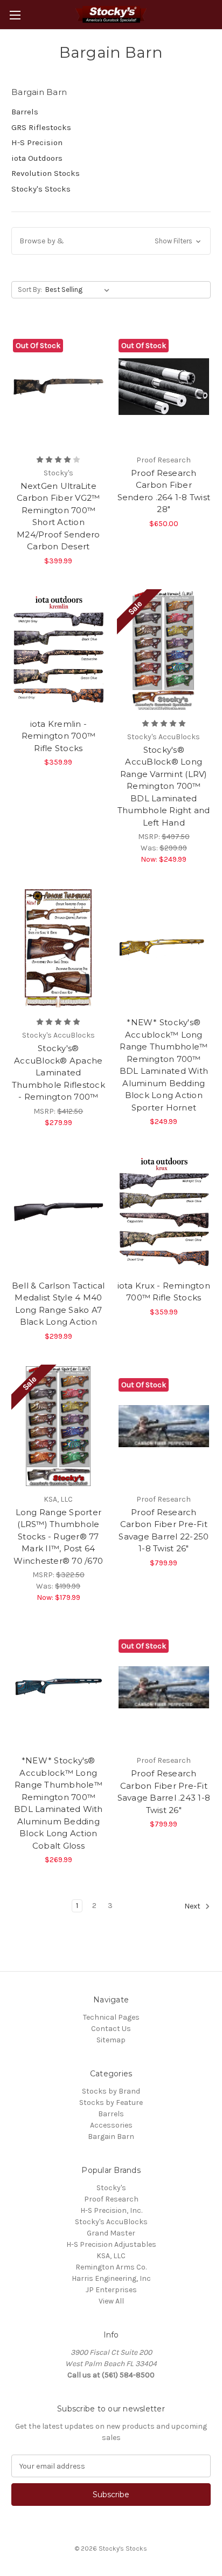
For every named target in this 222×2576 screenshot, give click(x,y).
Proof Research (111, 2199)
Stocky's (111, 2188)
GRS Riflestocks (41, 127)
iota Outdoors (37, 158)
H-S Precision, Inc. (111, 2210)
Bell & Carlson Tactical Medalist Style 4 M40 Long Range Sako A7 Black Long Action (58, 1304)
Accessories (111, 2125)
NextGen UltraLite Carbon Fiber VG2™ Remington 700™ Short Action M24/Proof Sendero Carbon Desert (58, 516)
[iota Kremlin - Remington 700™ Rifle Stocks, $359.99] (58, 651)
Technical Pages (111, 2017)
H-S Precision (37, 142)
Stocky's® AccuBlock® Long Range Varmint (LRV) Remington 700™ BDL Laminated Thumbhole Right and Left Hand (164, 786)
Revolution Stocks (46, 173)
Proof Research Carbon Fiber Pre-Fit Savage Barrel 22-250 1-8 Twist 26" (164, 1531)
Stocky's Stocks (41, 189)
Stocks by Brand (111, 2091)
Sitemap (111, 2040)
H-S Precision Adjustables (111, 2244)
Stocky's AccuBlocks (111, 2222)
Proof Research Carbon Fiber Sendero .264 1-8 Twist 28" (164, 491)
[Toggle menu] (15, 15)
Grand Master (111, 2233)
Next (193, 1907)
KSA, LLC (111, 2256)
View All (111, 2301)
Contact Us (111, 2029)
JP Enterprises (111, 2290)
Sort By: (30, 289)
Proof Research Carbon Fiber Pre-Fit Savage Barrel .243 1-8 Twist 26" (164, 1792)
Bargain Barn (111, 2137)
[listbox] (79, 290)
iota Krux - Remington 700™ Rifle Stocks (164, 1292)
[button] (111, 241)
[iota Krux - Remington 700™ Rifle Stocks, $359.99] (164, 1212)
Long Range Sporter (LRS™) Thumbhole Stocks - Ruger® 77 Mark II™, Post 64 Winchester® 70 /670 (58, 1536)
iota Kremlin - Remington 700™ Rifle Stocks (59, 736)
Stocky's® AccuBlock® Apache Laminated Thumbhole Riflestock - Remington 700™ (58, 1072)
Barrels (25, 112)
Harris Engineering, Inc (111, 2278)
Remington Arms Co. (111, 2267)
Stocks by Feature (111, 2103)
